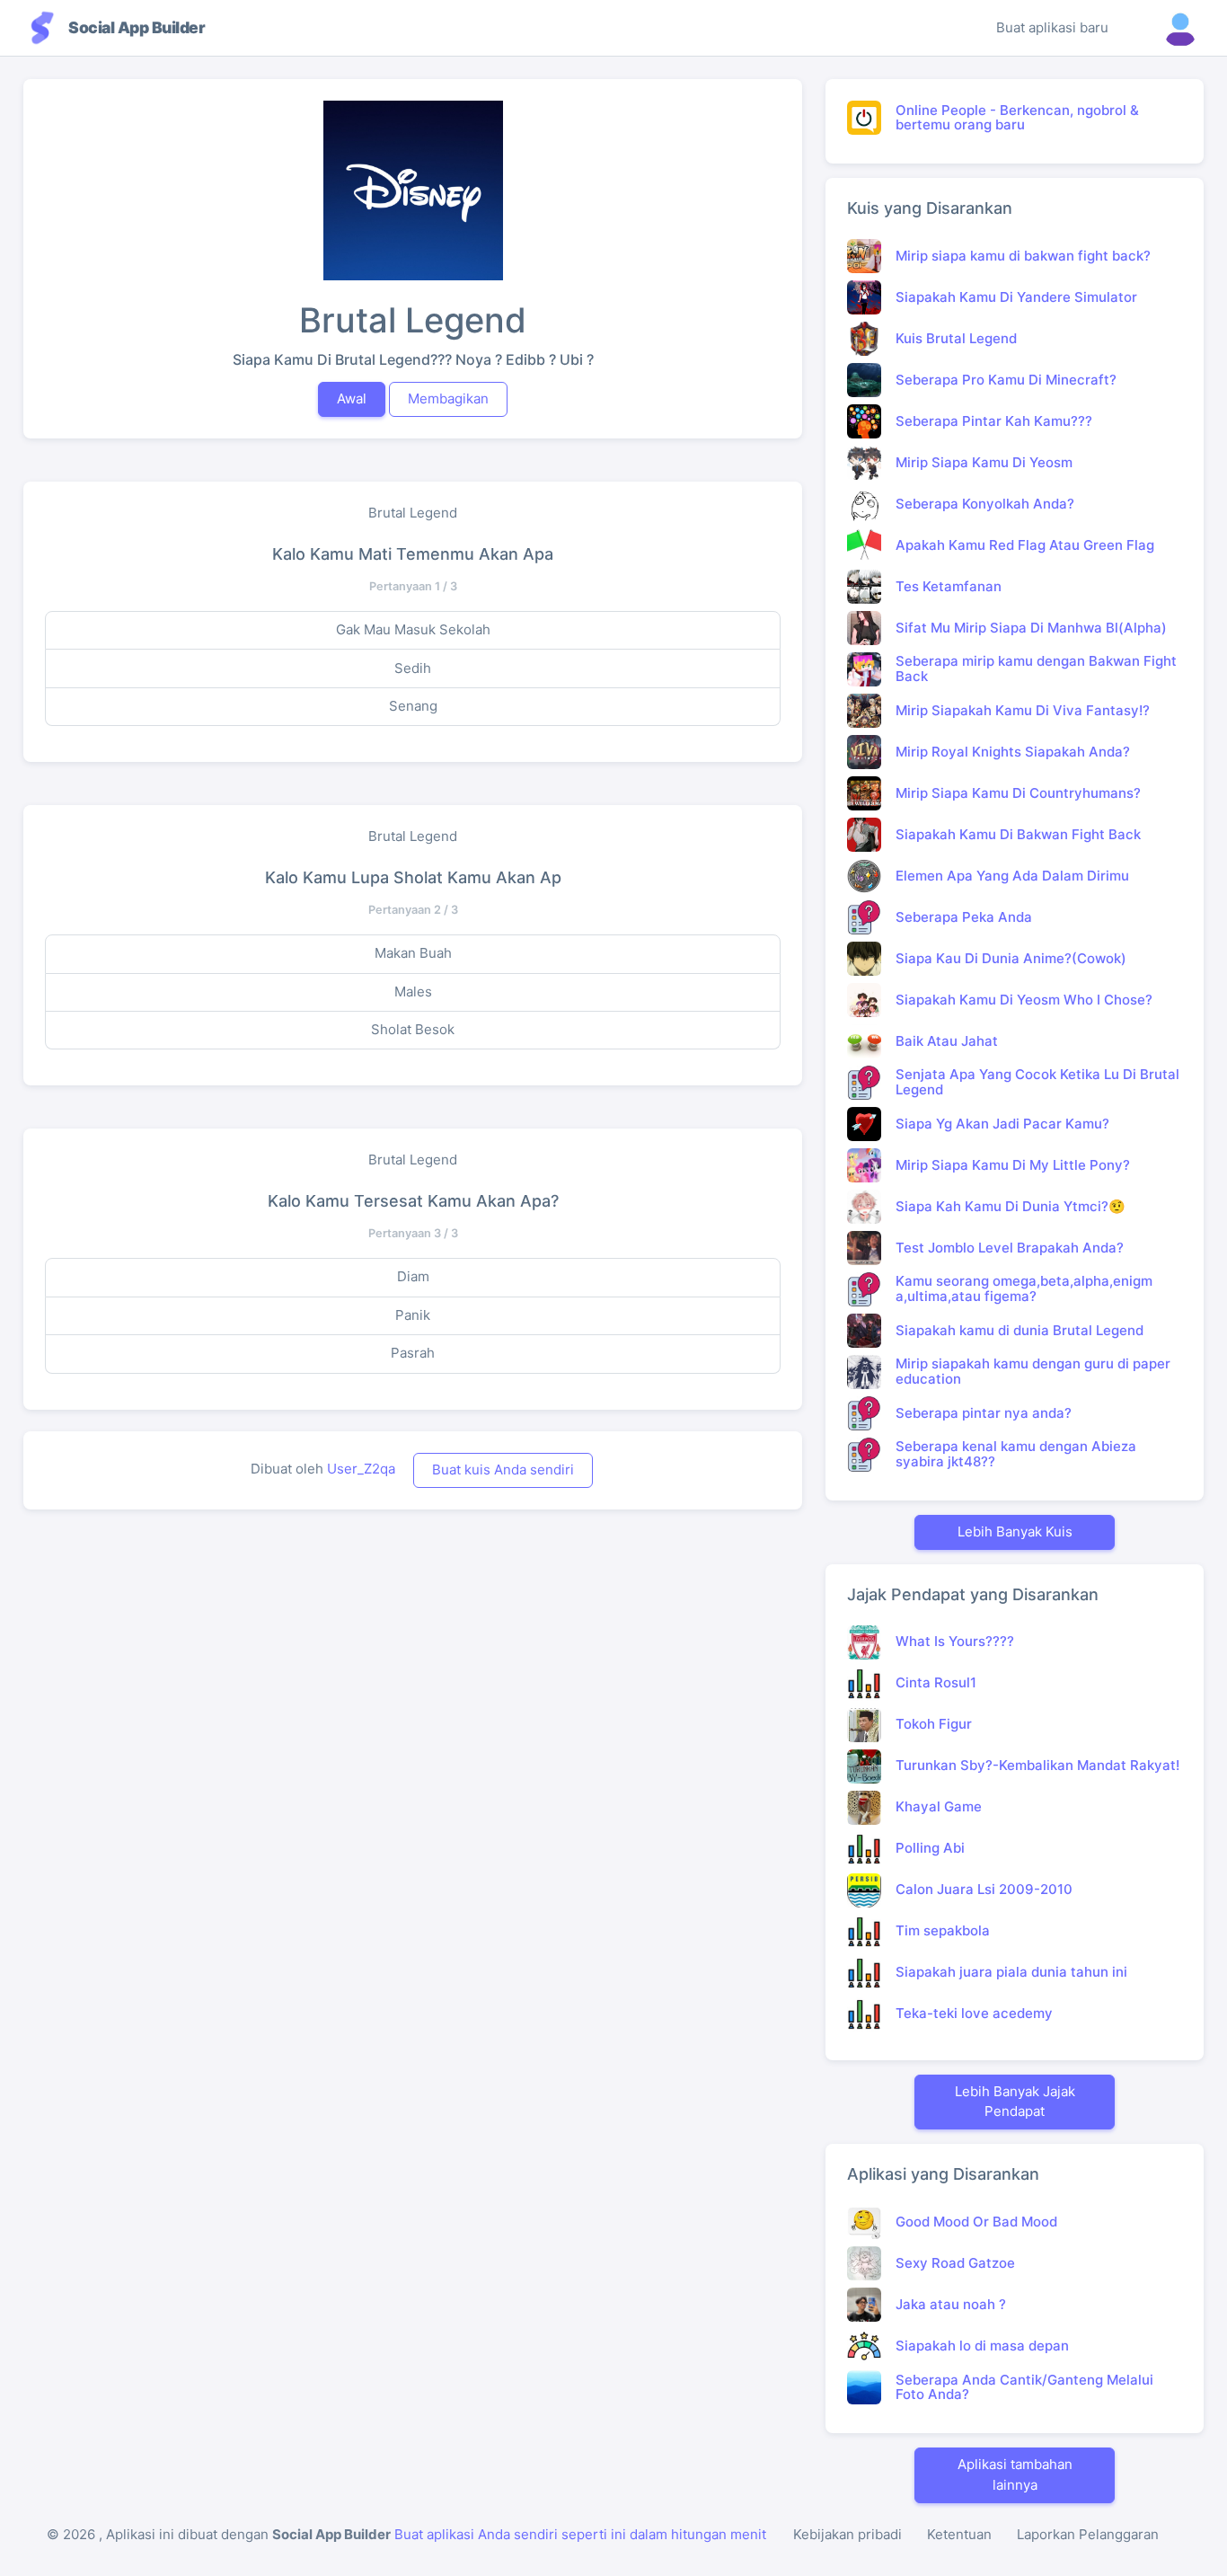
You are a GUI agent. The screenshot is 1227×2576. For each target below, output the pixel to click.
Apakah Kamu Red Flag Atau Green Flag (1025, 545)
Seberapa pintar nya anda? (984, 1413)
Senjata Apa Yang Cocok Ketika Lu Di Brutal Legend (1037, 1082)
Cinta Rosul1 (936, 1682)
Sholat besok (413, 1029)
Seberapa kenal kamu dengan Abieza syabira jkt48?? (1016, 1454)
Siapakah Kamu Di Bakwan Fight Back (1018, 834)
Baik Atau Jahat (947, 1041)
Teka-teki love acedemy (974, 2013)
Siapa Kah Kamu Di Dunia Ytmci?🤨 (1011, 1206)
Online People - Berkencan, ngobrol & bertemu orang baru (1017, 118)
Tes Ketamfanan (949, 586)
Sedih (413, 668)
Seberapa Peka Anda (964, 917)
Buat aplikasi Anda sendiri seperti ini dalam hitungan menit (580, 2534)
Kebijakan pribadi (847, 2534)
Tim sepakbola (943, 1930)
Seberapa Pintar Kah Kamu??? (994, 421)
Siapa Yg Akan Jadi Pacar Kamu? (1002, 1124)
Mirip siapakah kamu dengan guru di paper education (1033, 1371)
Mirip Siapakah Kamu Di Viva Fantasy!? (1023, 710)
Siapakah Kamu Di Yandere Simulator (1016, 297)
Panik (413, 1315)
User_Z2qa (361, 1469)
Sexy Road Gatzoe (955, 2263)
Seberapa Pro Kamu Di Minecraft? (1006, 380)
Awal (352, 398)
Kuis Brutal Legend (956, 338)
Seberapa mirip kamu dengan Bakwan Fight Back (1036, 668)
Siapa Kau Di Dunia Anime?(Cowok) (1011, 958)
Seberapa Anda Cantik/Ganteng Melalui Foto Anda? (1024, 2387)
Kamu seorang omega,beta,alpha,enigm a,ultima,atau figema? (1024, 1288)
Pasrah (413, 1353)
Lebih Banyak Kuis (1015, 1531)
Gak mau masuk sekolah (413, 629)
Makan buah (413, 953)
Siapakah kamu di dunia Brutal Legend (1020, 1330)
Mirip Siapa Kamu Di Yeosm (984, 462)
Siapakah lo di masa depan (982, 2346)
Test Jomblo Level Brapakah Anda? (1010, 1248)
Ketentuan (959, 2534)
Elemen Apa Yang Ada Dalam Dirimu (1012, 876)
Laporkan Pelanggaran (1088, 2534)
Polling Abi (930, 1848)
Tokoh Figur (934, 1724)
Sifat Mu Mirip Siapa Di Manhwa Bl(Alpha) (1031, 628)
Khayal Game (939, 1806)
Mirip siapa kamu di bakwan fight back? (1023, 256)
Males (413, 991)
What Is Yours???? (955, 1641)
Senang (413, 706)
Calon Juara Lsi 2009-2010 (984, 1889)
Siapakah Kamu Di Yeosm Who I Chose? (1024, 1000)
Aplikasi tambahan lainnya (1015, 2474)
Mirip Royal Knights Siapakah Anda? (1013, 752)
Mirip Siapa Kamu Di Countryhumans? (1018, 793)
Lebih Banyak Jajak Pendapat (1015, 2102)
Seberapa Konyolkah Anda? (985, 504)
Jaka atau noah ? (951, 2304)
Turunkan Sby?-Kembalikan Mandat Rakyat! (1037, 1765)
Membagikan (448, 398)
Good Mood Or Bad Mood (976, 2222)
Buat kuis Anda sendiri (503, 1469)
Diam (413, 1276)
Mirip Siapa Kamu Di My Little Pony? (1013, 1165)
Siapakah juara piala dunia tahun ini (1011, 1972)
